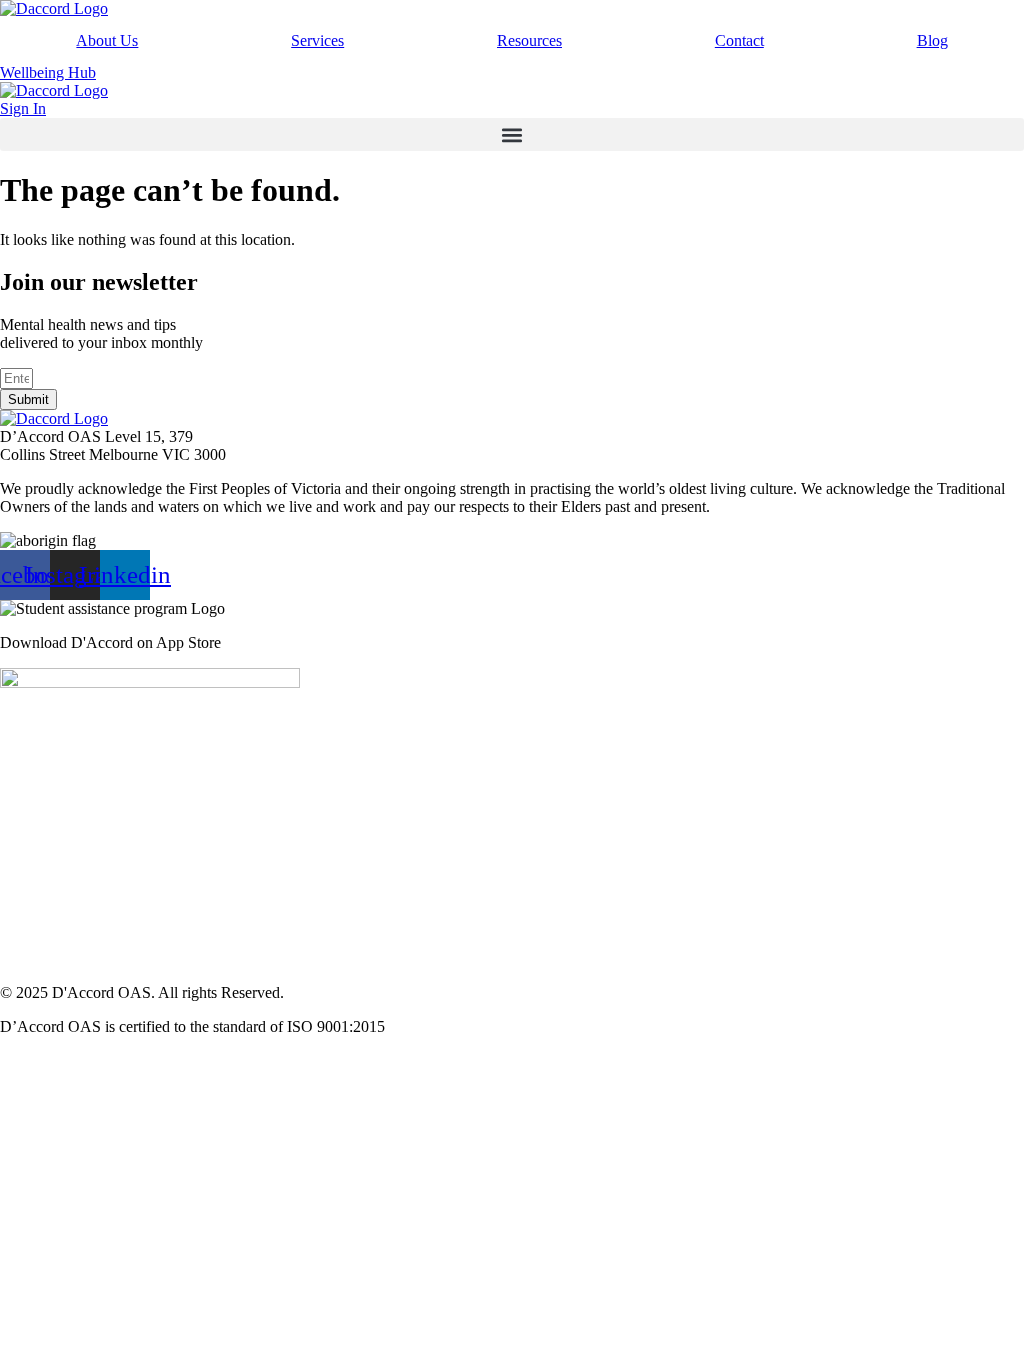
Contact (739, 40)
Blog (932, 40)
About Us (107, 40)
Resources (529, 40)
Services (317, 40)
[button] (512, 134)
